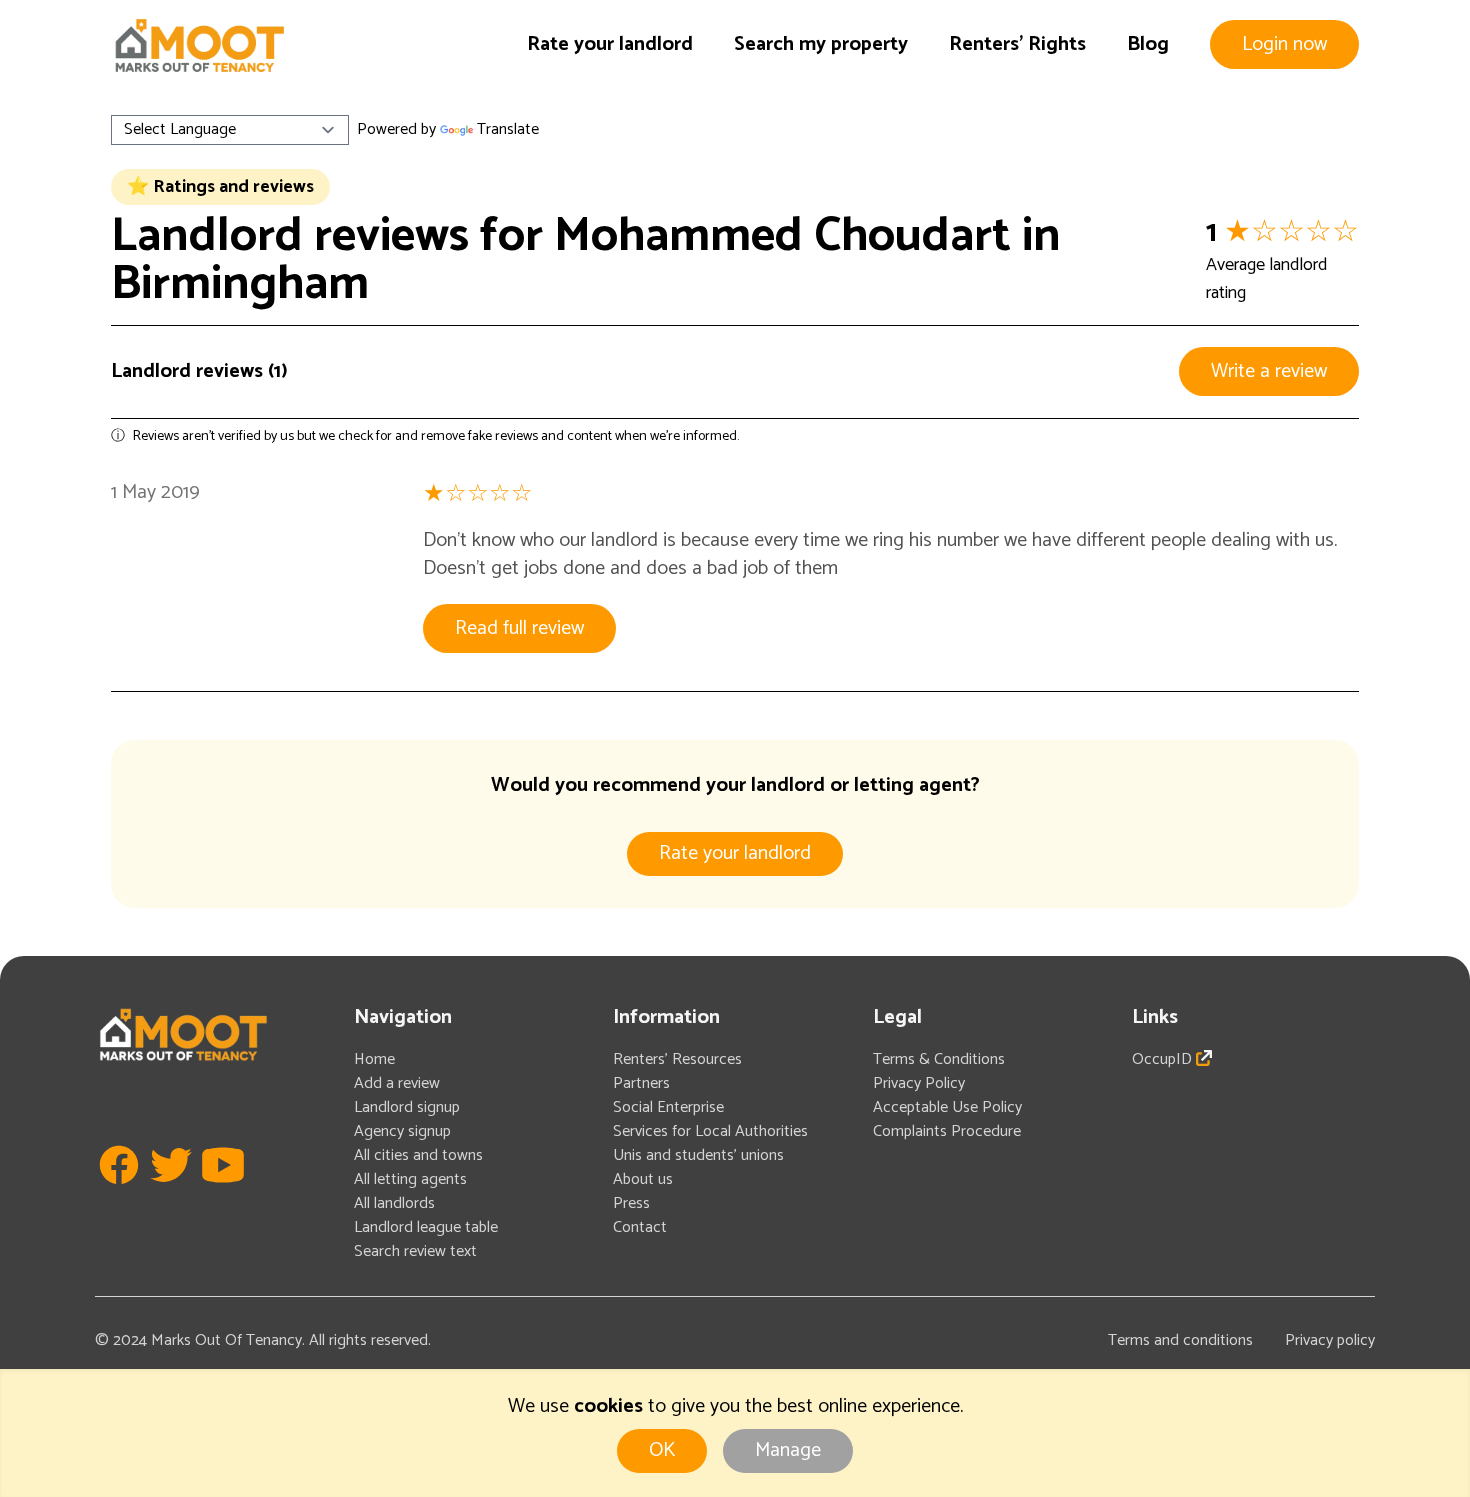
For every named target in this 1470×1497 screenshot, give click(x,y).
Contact (640, 1227)
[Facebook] (119, 1194)
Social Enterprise (668, 1107)
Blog (1148, 44)
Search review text (415, 1251)
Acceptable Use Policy (947, 1107)
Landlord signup (407, 1107)
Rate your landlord (610, 44)
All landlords (394, 1203)
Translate (508, 129)
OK (662, 1450)
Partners (641, 1083)
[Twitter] (171, 1194)
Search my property (821, 44)
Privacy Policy (919, 1083)
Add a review (397, 1083)
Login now (1284, 44)
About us (643, 1179)
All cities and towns (418, 1155)
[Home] (199, 45)
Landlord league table (426, 1227)
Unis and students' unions (698, 1155)
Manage (788, 1450)
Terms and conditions (1180, 1340)
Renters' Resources (677, 1059)
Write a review (1269, 371)
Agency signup (402, 1131)
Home (374, 1059)
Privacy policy (1330, 1340)
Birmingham (240, 284)
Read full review (519, 628)
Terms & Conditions (939, 1059)
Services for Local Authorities (710, 1131)
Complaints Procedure (947, 1131)
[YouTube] (223, 1194)
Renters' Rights (1017, 44)
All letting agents (410, 1179)
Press (631, 1203)
